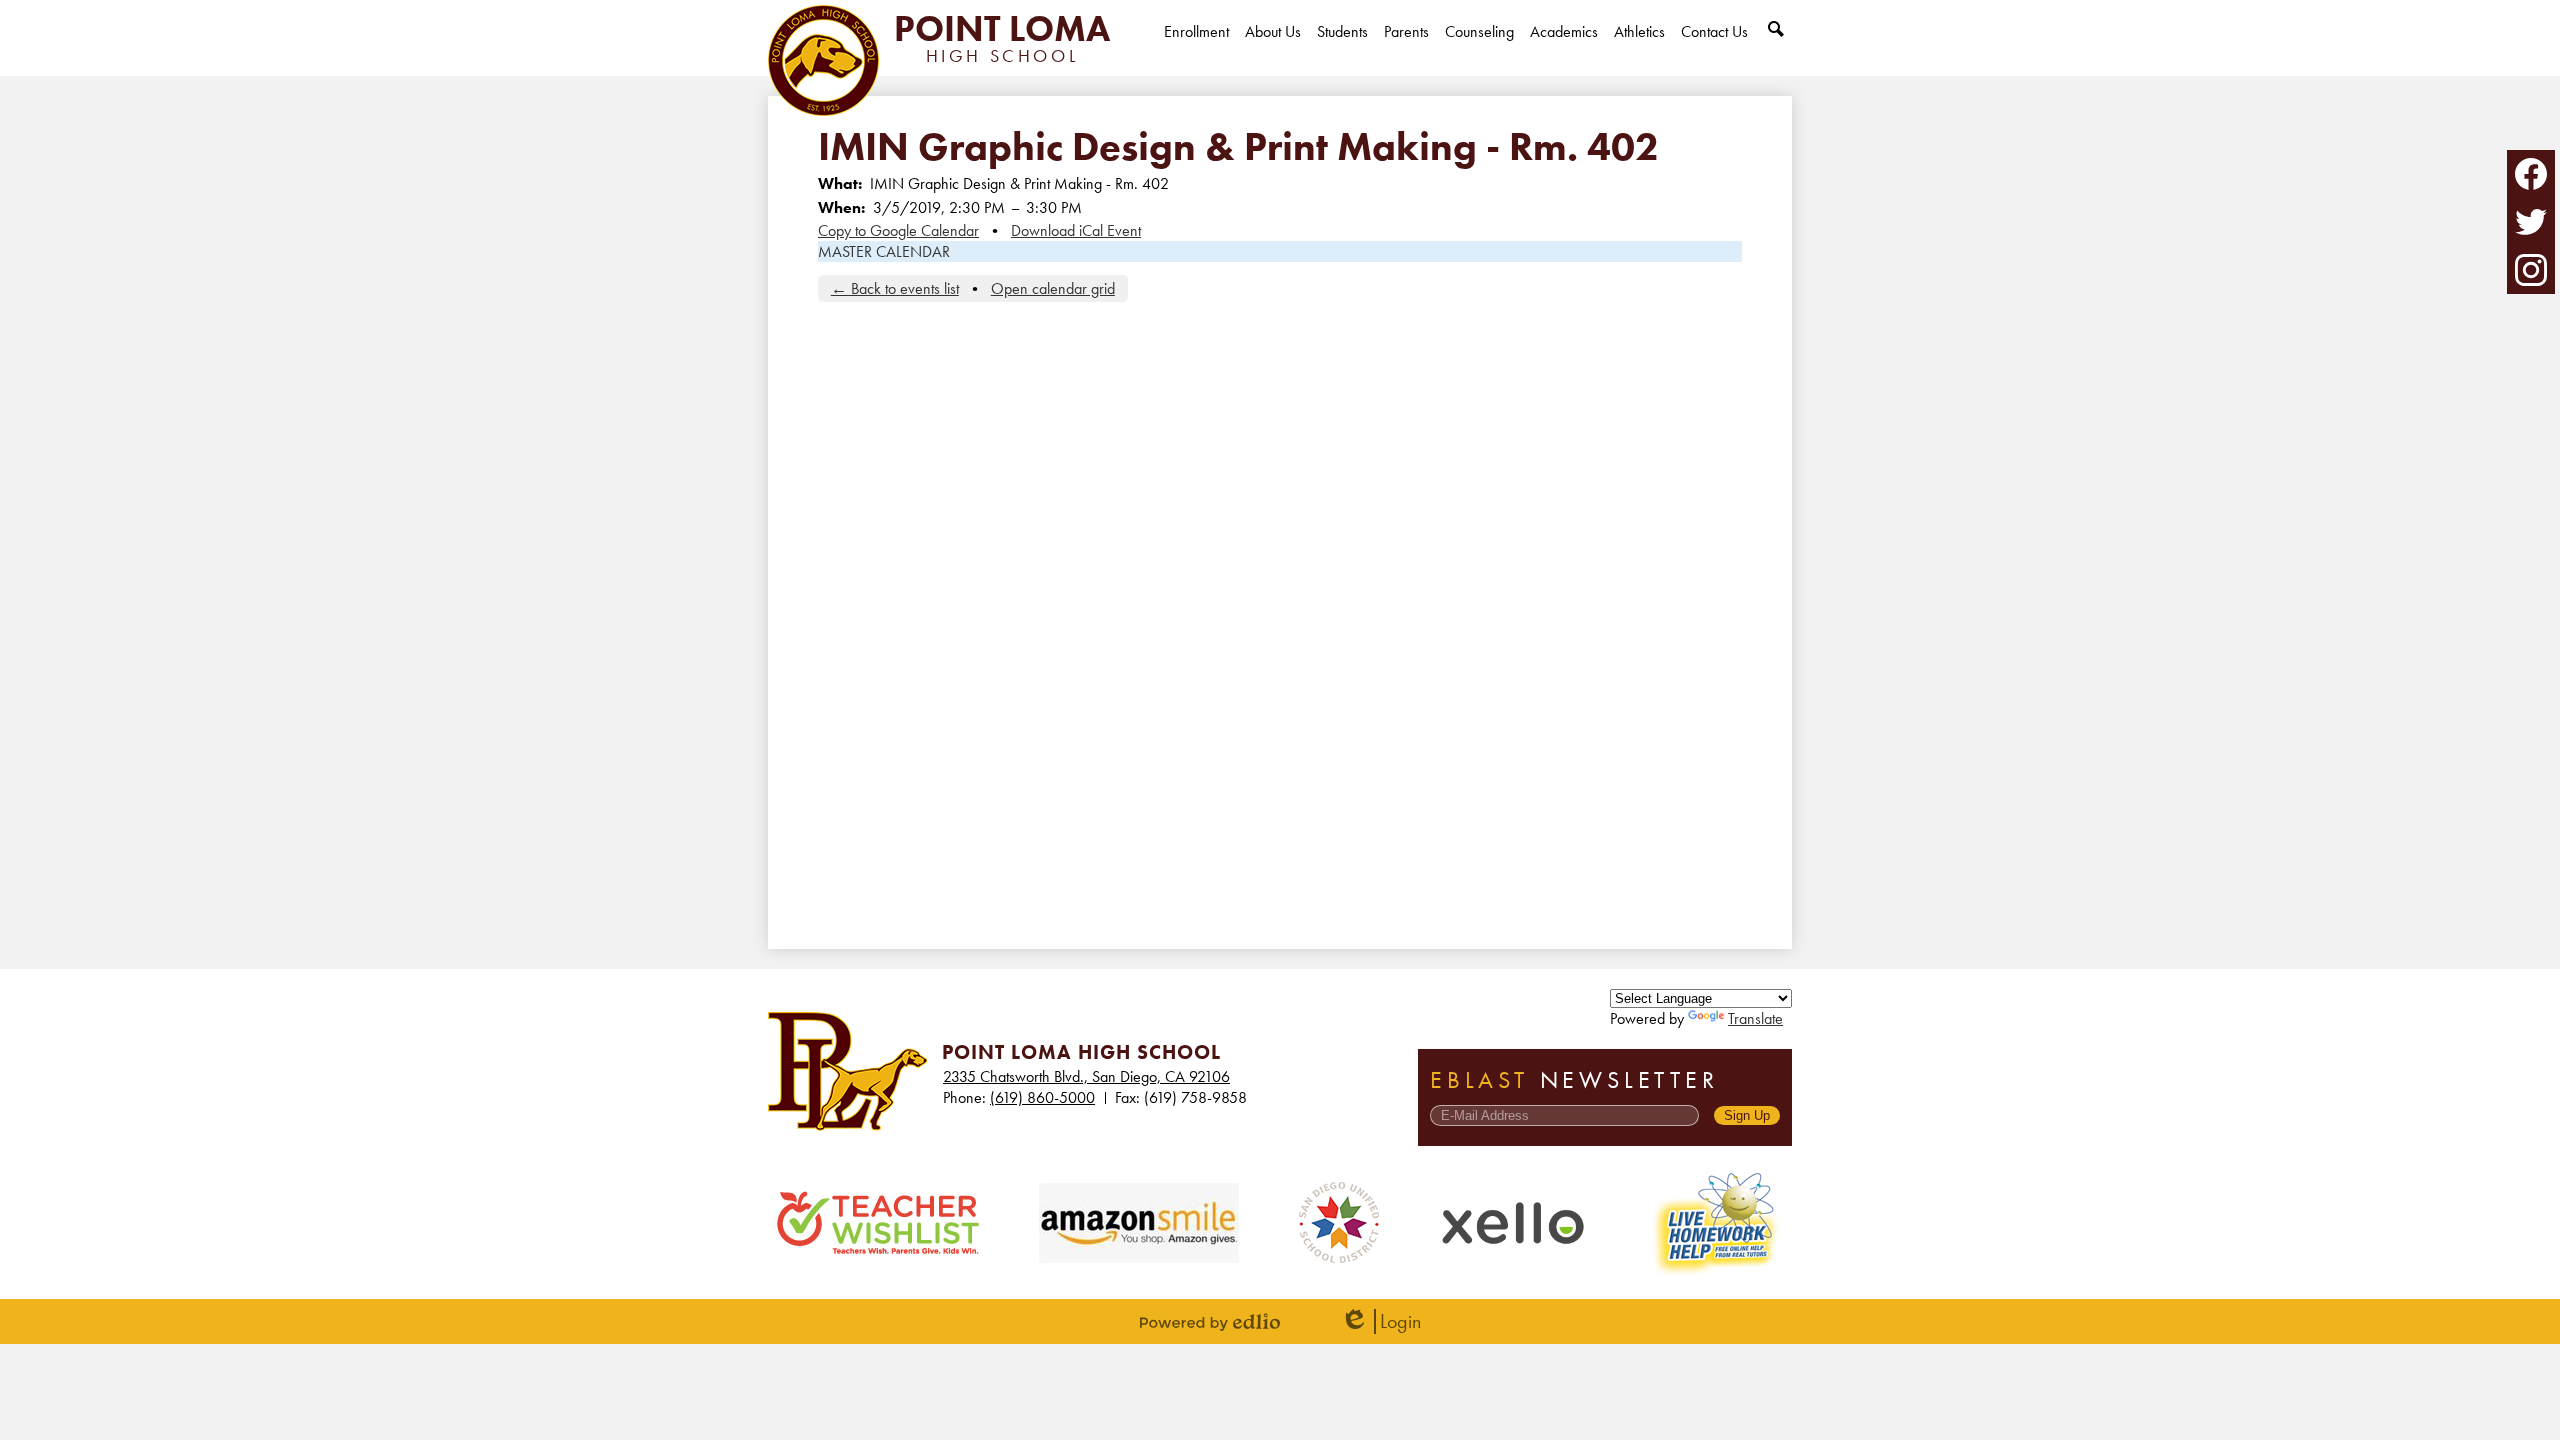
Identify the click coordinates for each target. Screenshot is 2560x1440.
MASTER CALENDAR (884, 251)
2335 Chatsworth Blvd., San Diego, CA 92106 (1086, 1076)
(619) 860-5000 (1042, 1097)
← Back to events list (895, 288)
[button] (1273, 48)
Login (1380, 1321)
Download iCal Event (1076, 230)
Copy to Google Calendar (898, 230)
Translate (1755, 1018)
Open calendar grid (1053, 288)
